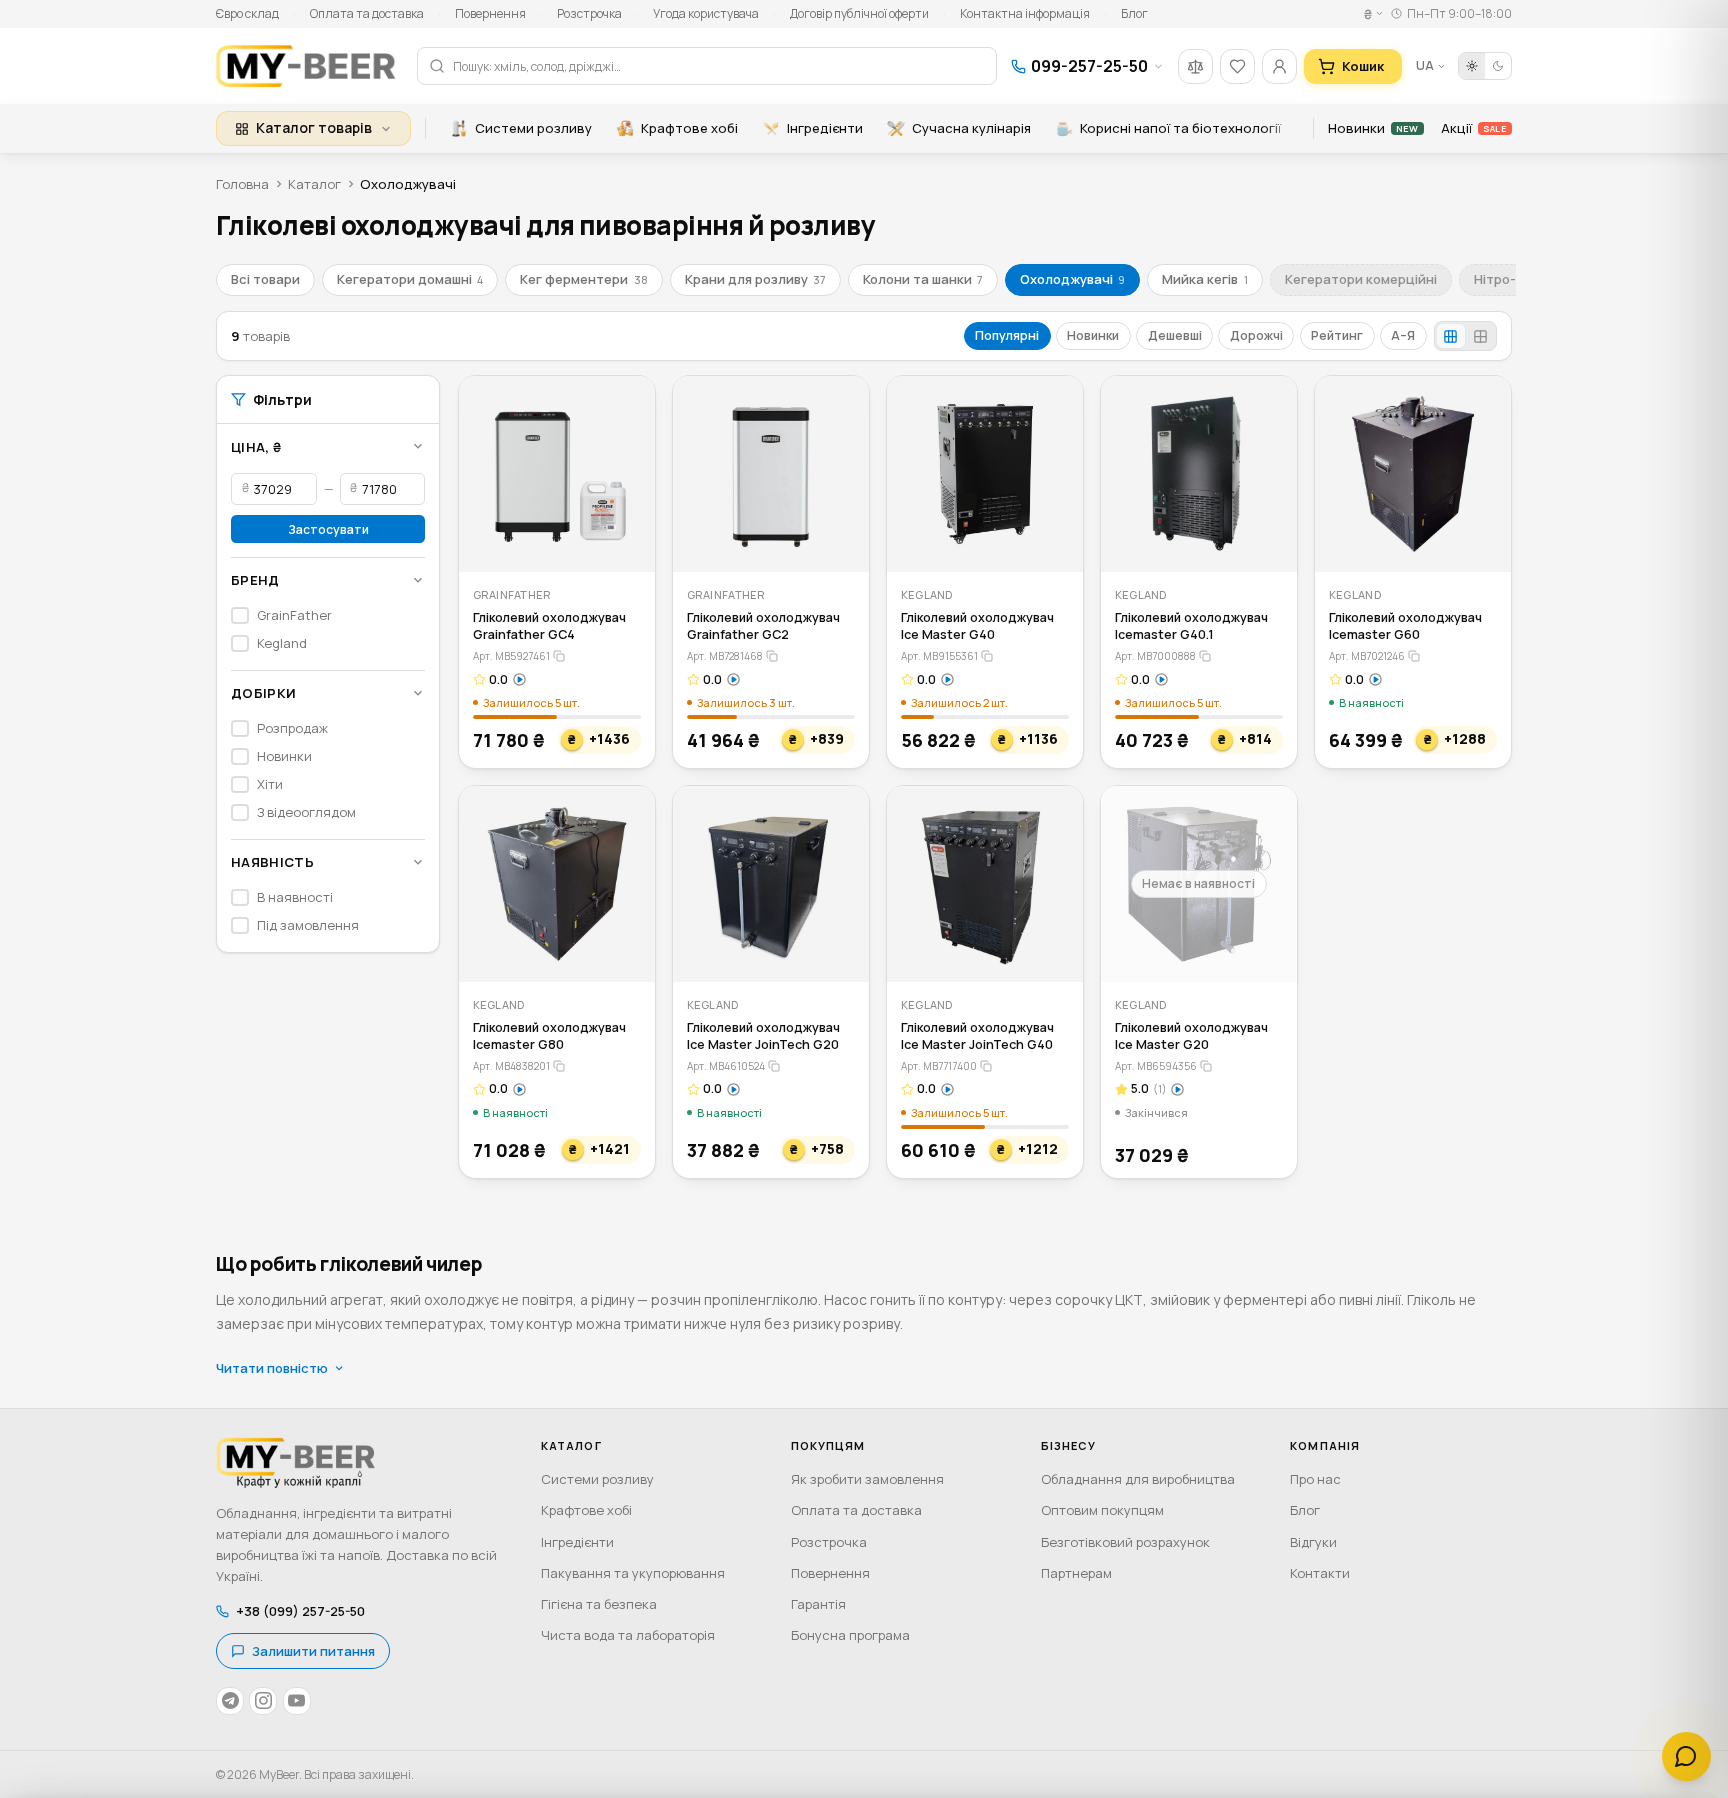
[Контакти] (1686, 1756)
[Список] (1480, 336)
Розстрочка (589, 13)
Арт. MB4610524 (726, 1066)
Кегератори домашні (410, 279)
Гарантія (818, 1604)
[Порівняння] (1195, 66)
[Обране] (1237, 66)
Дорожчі (1256, 335)
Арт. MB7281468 (725, 656)
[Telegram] (230, 1701)
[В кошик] (626, 543)
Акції (1473, 128)
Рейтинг (1337, 335)
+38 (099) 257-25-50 (300, 1611)
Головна (242, 184)
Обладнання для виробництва (1138, 1479)
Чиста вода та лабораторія (628, 1635)
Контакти (1320, 1573)
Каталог (314, 184)
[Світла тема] (1472, 66)
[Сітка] (1451, 336)
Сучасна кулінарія (971, 128)
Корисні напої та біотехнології (1180, 128)
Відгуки (1313, 1542)
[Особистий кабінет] (1279, 66)
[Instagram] (263, 1701)
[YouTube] (297, 1701)
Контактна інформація (1025, 13)
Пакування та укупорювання (633, 1573)
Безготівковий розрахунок (1125, 1542)
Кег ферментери (583, 279)
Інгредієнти (825, 128)
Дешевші (1175, 335)
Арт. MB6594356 (1156, 1066)
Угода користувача (706, 13)
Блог (1134, 13)
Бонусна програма (850, 1635)
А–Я (1403, 335)
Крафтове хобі (689, 128)
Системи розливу (533, 128)
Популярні (1007, 335)
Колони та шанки (923, 279)
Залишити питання (313, 1651)
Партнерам (1076, 1573)
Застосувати (328, 528)
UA (1425, 65)
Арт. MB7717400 (939, 1066)
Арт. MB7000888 (1155, 656)
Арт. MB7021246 (1367, 656)
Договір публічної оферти (859, 13)
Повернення (490, 13)
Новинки (1373, 128)
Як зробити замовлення (867, 1479)
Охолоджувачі (1072, 279)
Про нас (1315, 1479)
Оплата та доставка (367, 13)
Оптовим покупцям (1102, 1510)
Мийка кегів (1204, 279)
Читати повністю (272, 1368)
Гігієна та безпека (599, 1604)
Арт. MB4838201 (511, 1066)
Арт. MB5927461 (511, 656)
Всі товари (265, 279)
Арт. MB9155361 (939, 656)
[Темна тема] (1498, 66)
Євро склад (247, 13)
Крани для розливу (755, 279)
